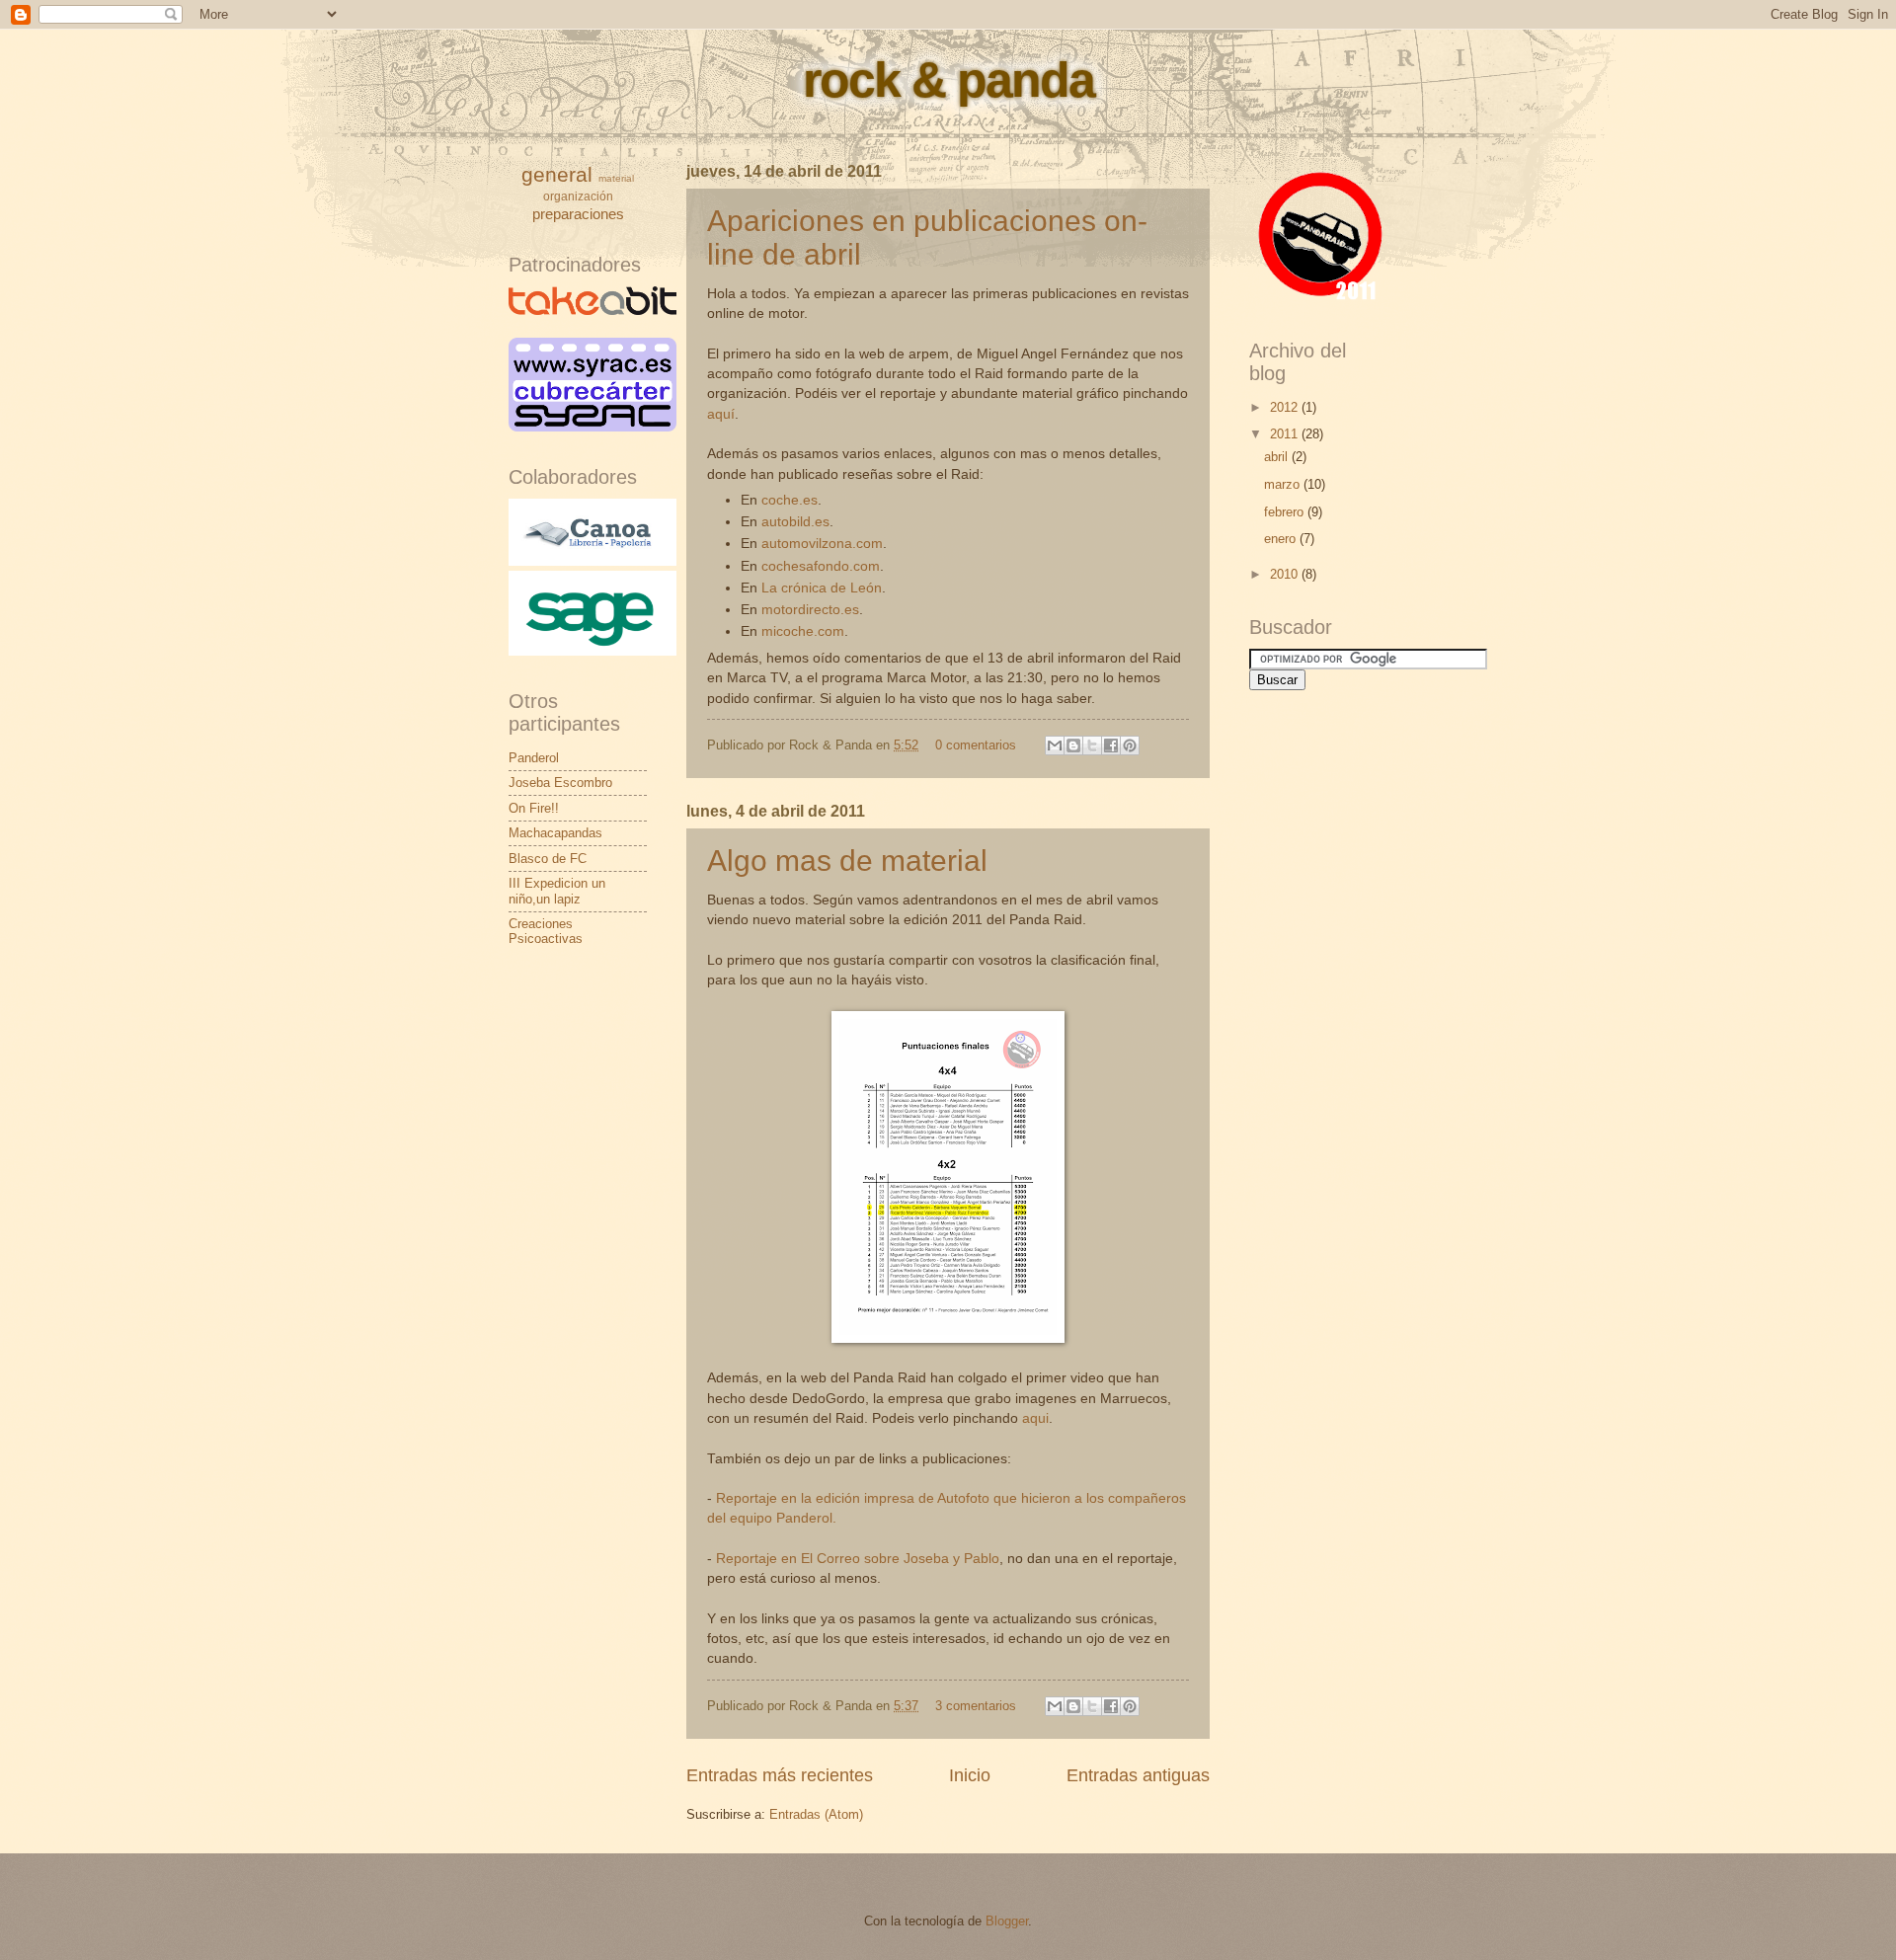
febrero (1286, 512)
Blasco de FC (548, 859)
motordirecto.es (810, 610)
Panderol (534, 758)
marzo (1284, 484)
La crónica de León (822, 588)
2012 (1286, 407)
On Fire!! (534, 808)
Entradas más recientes (780, 1775)
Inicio (970, 1775)
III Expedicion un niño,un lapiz (557, 891)
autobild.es (795, 522)
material (616, 178)
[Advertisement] (1348, 1137)
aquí (721, 414)
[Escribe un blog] (1073, 745)
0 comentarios (976, 745)
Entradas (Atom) (816, 1814)
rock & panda (948, 80)
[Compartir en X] (1092, 745)
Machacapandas (555, 833)
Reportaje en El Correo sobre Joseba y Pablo (858, 1559)
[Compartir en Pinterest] (1130, 745)
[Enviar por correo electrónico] (1055, 745)
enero (1282, 539)
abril (1278, 457)
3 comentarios (976, 1706)
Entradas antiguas (1138, 1775)
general (557, 174)
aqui (1035, 1418)
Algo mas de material (847, 861)
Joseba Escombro (560, 783)
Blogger (1007, 1921)
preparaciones (578, 214)
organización (578, 196)
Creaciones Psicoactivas (546, 931)
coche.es (790, 500)
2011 (1286, 434)
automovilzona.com (822, 544)
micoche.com (803, 631)
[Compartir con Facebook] (1111, 745)
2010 (1286, 574)
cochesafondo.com (821, 566)
